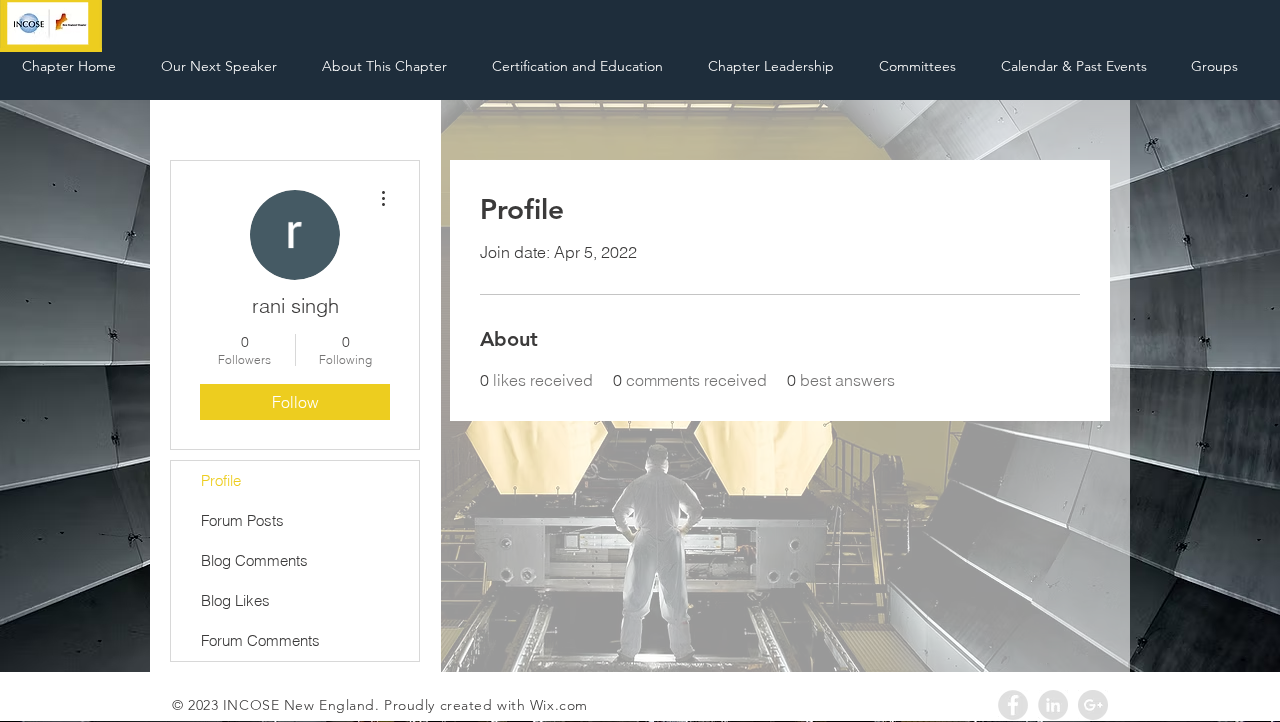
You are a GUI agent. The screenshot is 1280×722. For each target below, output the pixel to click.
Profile (221, 480)
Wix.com (559, 705)
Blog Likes (235, 600)
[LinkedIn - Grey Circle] (1053, 705)
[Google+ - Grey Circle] (1093, 705)
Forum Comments (260, 640)
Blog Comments (254, 560)
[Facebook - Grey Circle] (1013, 705)
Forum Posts (242, 520)
